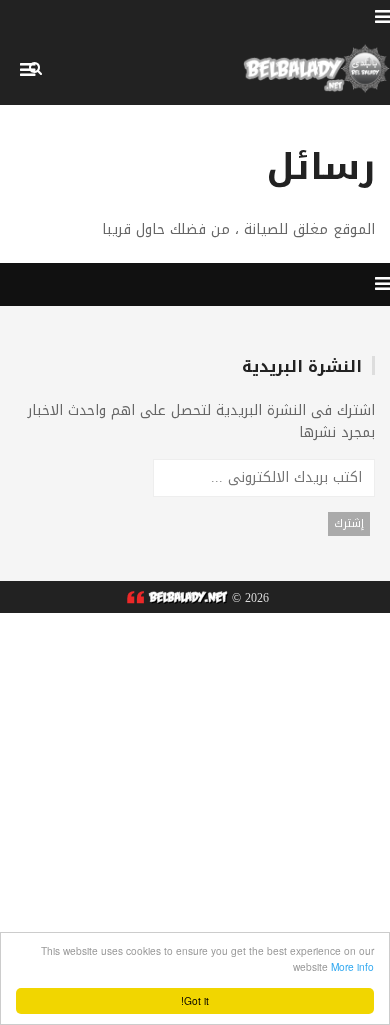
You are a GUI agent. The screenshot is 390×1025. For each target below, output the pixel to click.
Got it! (195, 1000)
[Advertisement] (195, 808)
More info (352, 966)
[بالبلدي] (175, 598)
